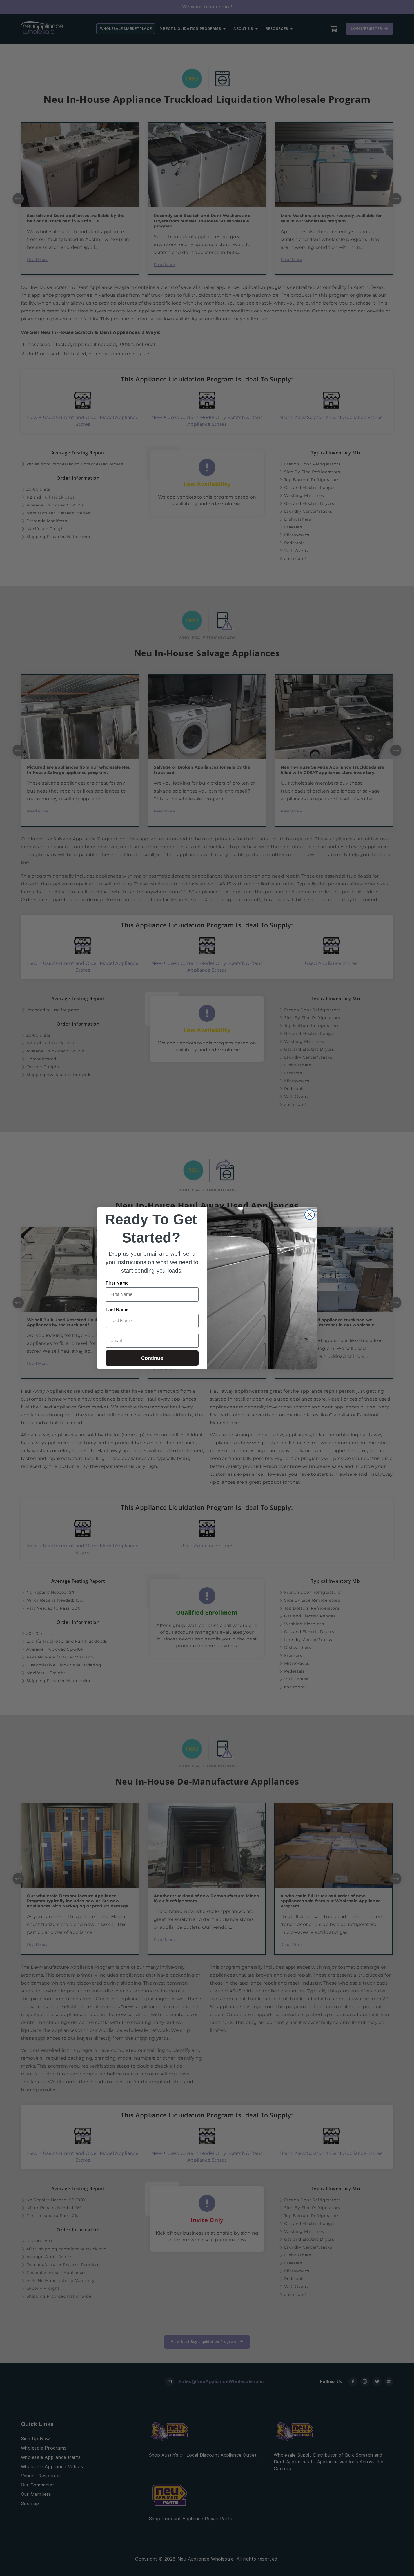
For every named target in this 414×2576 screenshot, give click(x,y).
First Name (117, 1283)
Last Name (117, 1310)
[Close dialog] (310, 1215)
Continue (152, 1358)
